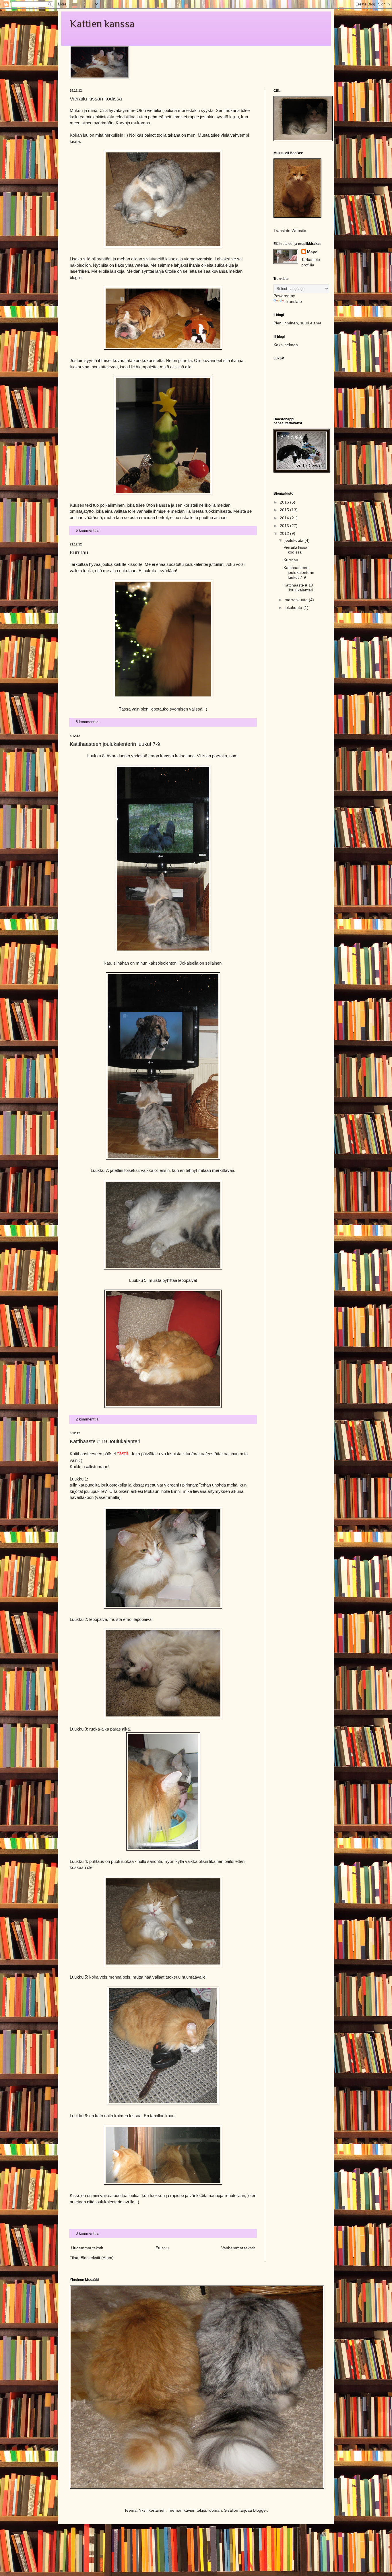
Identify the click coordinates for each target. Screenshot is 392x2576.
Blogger (260, 2510)
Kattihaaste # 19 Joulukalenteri (105, 1441)
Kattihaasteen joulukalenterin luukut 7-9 (115, 744)
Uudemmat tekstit (87, 2248)
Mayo (312, 252)
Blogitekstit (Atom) (97, 2258)
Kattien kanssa (102, 24)
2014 (285, 518)
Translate (293, 301)
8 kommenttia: (88, 722)
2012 (285, 533)
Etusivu (162, 2248)
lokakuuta (294, 607)
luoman (215, 2510)
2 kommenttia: (88, 1419)
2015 (285, 510)
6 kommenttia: (88, 531)
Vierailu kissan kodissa (96, 99)
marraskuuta (297, 600)
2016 (285, 502)
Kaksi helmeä (286, 345)
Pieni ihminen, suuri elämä (297, 323)
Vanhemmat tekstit (238, 2248)
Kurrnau (79, 553)
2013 (285, 526)
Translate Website (290, 231)
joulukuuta (295, 540)
